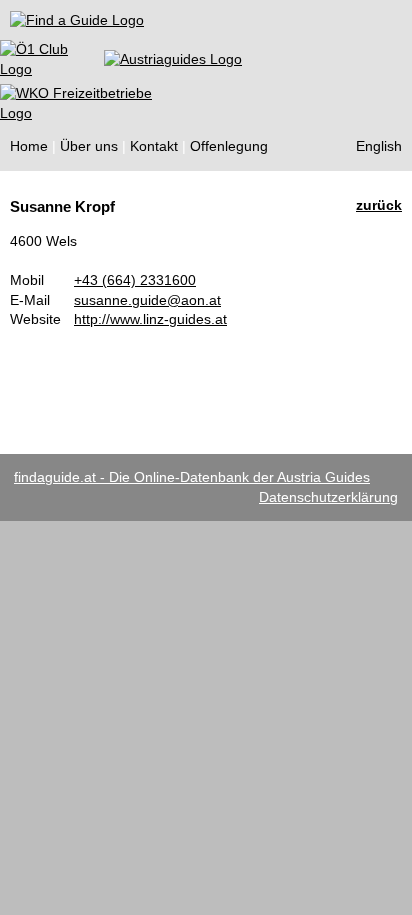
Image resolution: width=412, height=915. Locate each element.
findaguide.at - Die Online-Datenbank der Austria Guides (192, 477)
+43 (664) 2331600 (135, 280)
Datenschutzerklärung (328, 497)
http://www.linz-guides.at (150, 319)
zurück (379, 205)
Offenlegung (229, 146)
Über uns (89, 146)
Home (29, 146)
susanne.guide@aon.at (147, 300)
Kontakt (154, 146)
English (379, 146)
